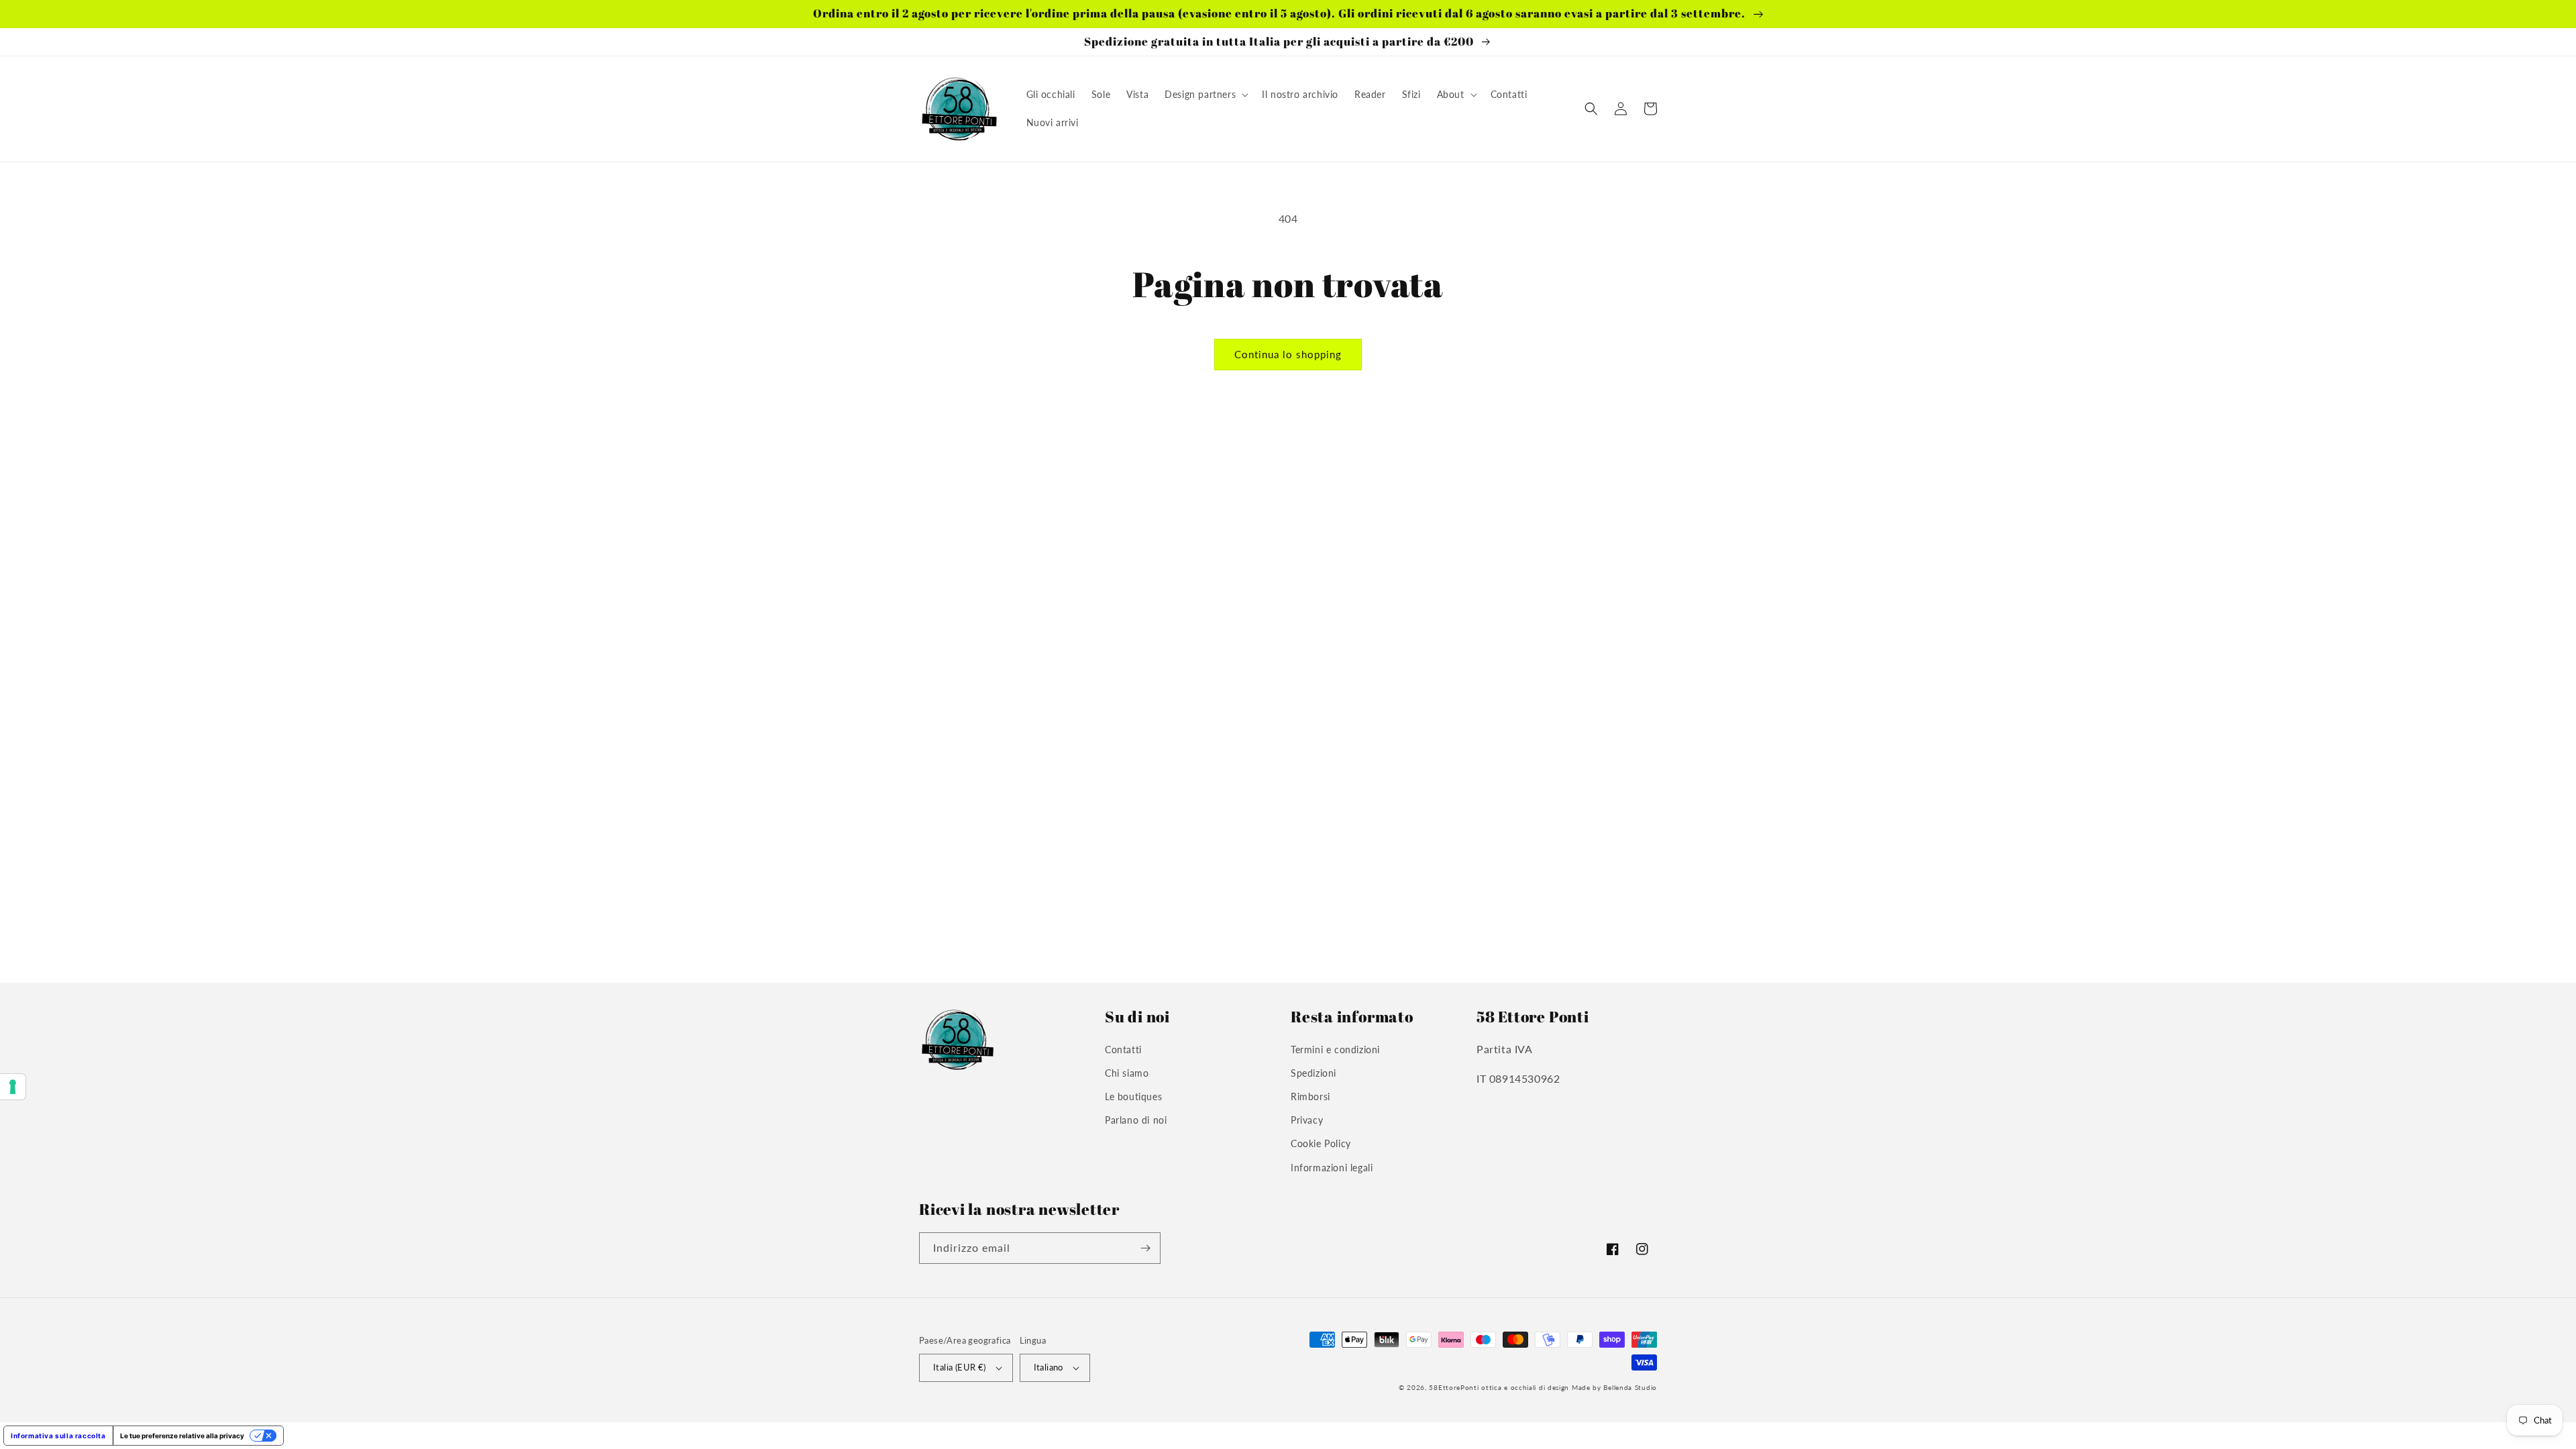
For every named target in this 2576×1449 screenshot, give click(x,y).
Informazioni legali (1332, 1168)
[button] (1205, 95)
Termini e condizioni (1335, 1050)
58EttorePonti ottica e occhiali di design (1499, 1387)
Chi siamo (1127, 1073)
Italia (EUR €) (960, 1367)
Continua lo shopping (1288, 354)
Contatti (1123, 1050)
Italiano (1049, 1367)
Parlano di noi (1136, 1120)
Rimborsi (1310, 1096)
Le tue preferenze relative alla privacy (182, 1436)
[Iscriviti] (1145, 1248)
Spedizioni (1313, 1073)
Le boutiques (1133, 1096)
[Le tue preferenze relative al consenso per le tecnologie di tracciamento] (13, 1087)
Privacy (1307, 1120)
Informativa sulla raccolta (58, 1436)
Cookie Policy (1321, 1143)
